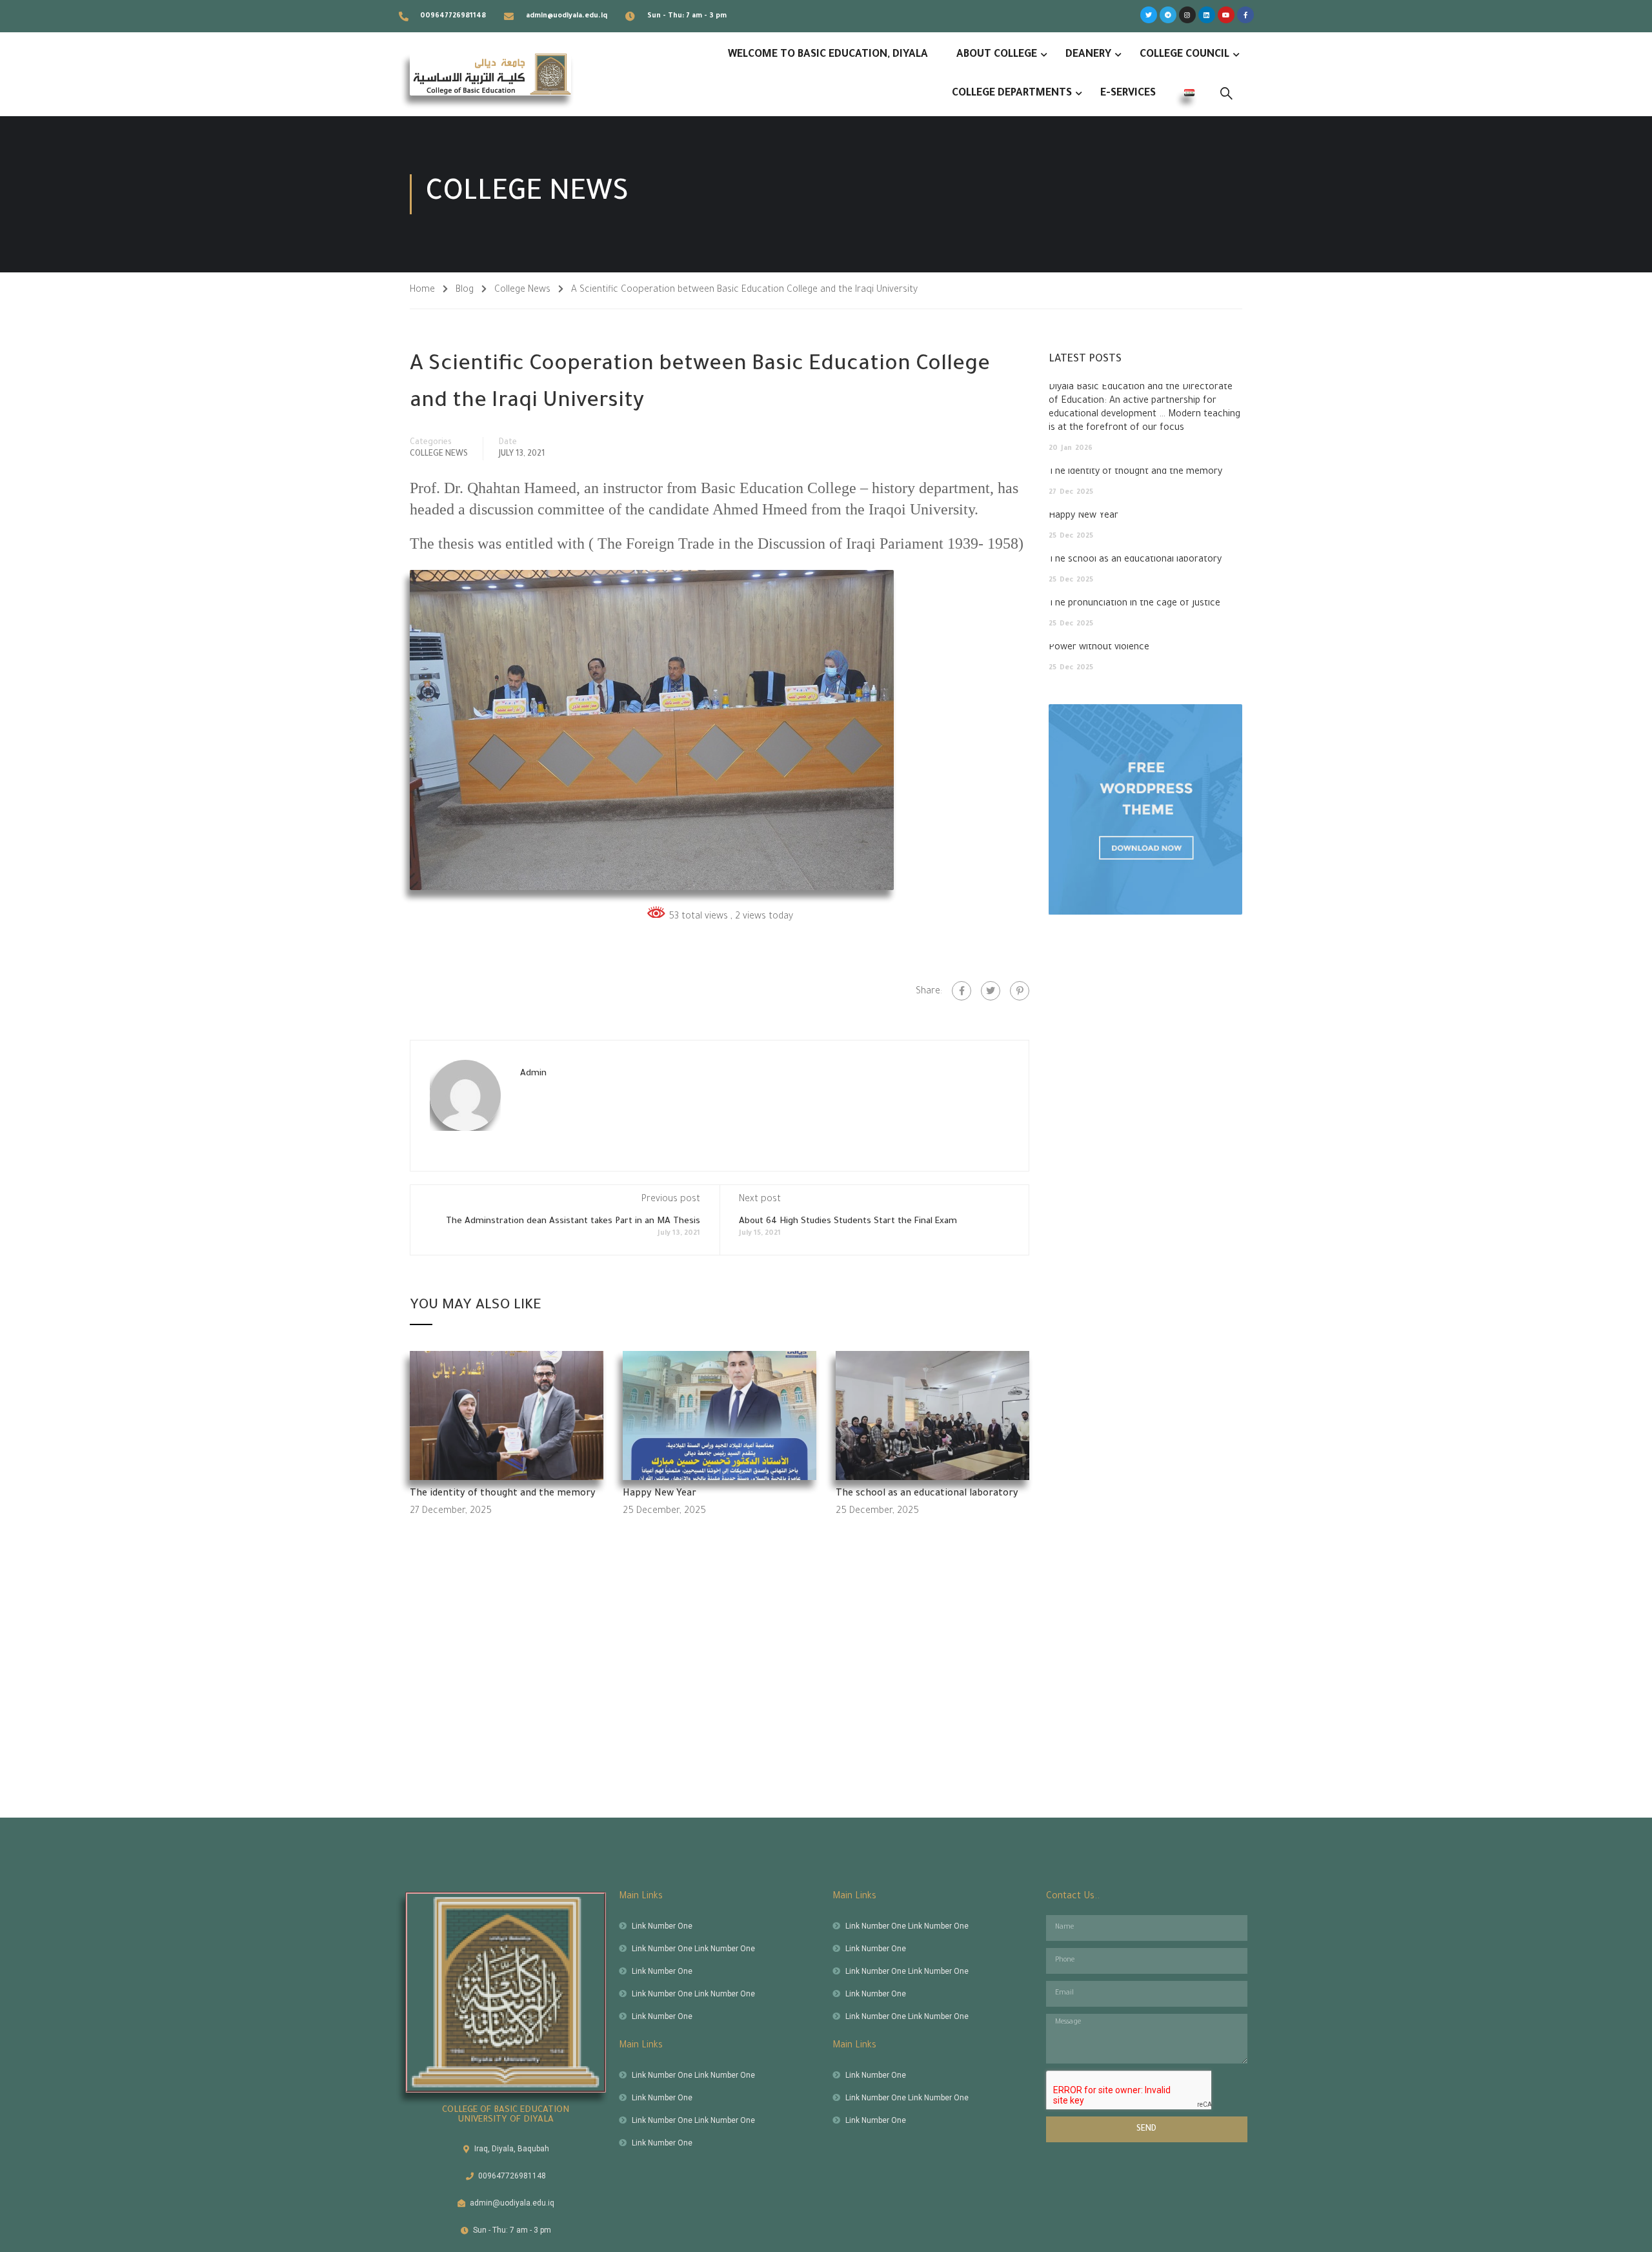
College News (522, 290)
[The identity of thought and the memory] (507, 1417)
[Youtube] (1226, 15)
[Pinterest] (1020, 991)
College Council (1184, 55)
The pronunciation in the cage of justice (1134, 604)
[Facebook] (962, 991)
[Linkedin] (1207, 15)
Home (422, 290)
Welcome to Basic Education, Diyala (828, 55)
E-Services (1128, 94)
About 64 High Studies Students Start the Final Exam (848, 1222)
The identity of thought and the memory (503, 1494)
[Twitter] (1149, 15)
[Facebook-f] (1245, 15)
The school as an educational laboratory (927, 1494)
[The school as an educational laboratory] (932, 1417)
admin (533, 1074)
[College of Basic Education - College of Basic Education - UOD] (490, 74)
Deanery (1088, 55)
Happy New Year (660, 1494)
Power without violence (1099, 648)
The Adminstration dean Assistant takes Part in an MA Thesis (573, 1222)
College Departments (1012, 94)
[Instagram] (1187, 15)
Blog (465, 290)
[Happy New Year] (720, 1417)
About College (997, 55)
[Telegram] (1168, 15)
